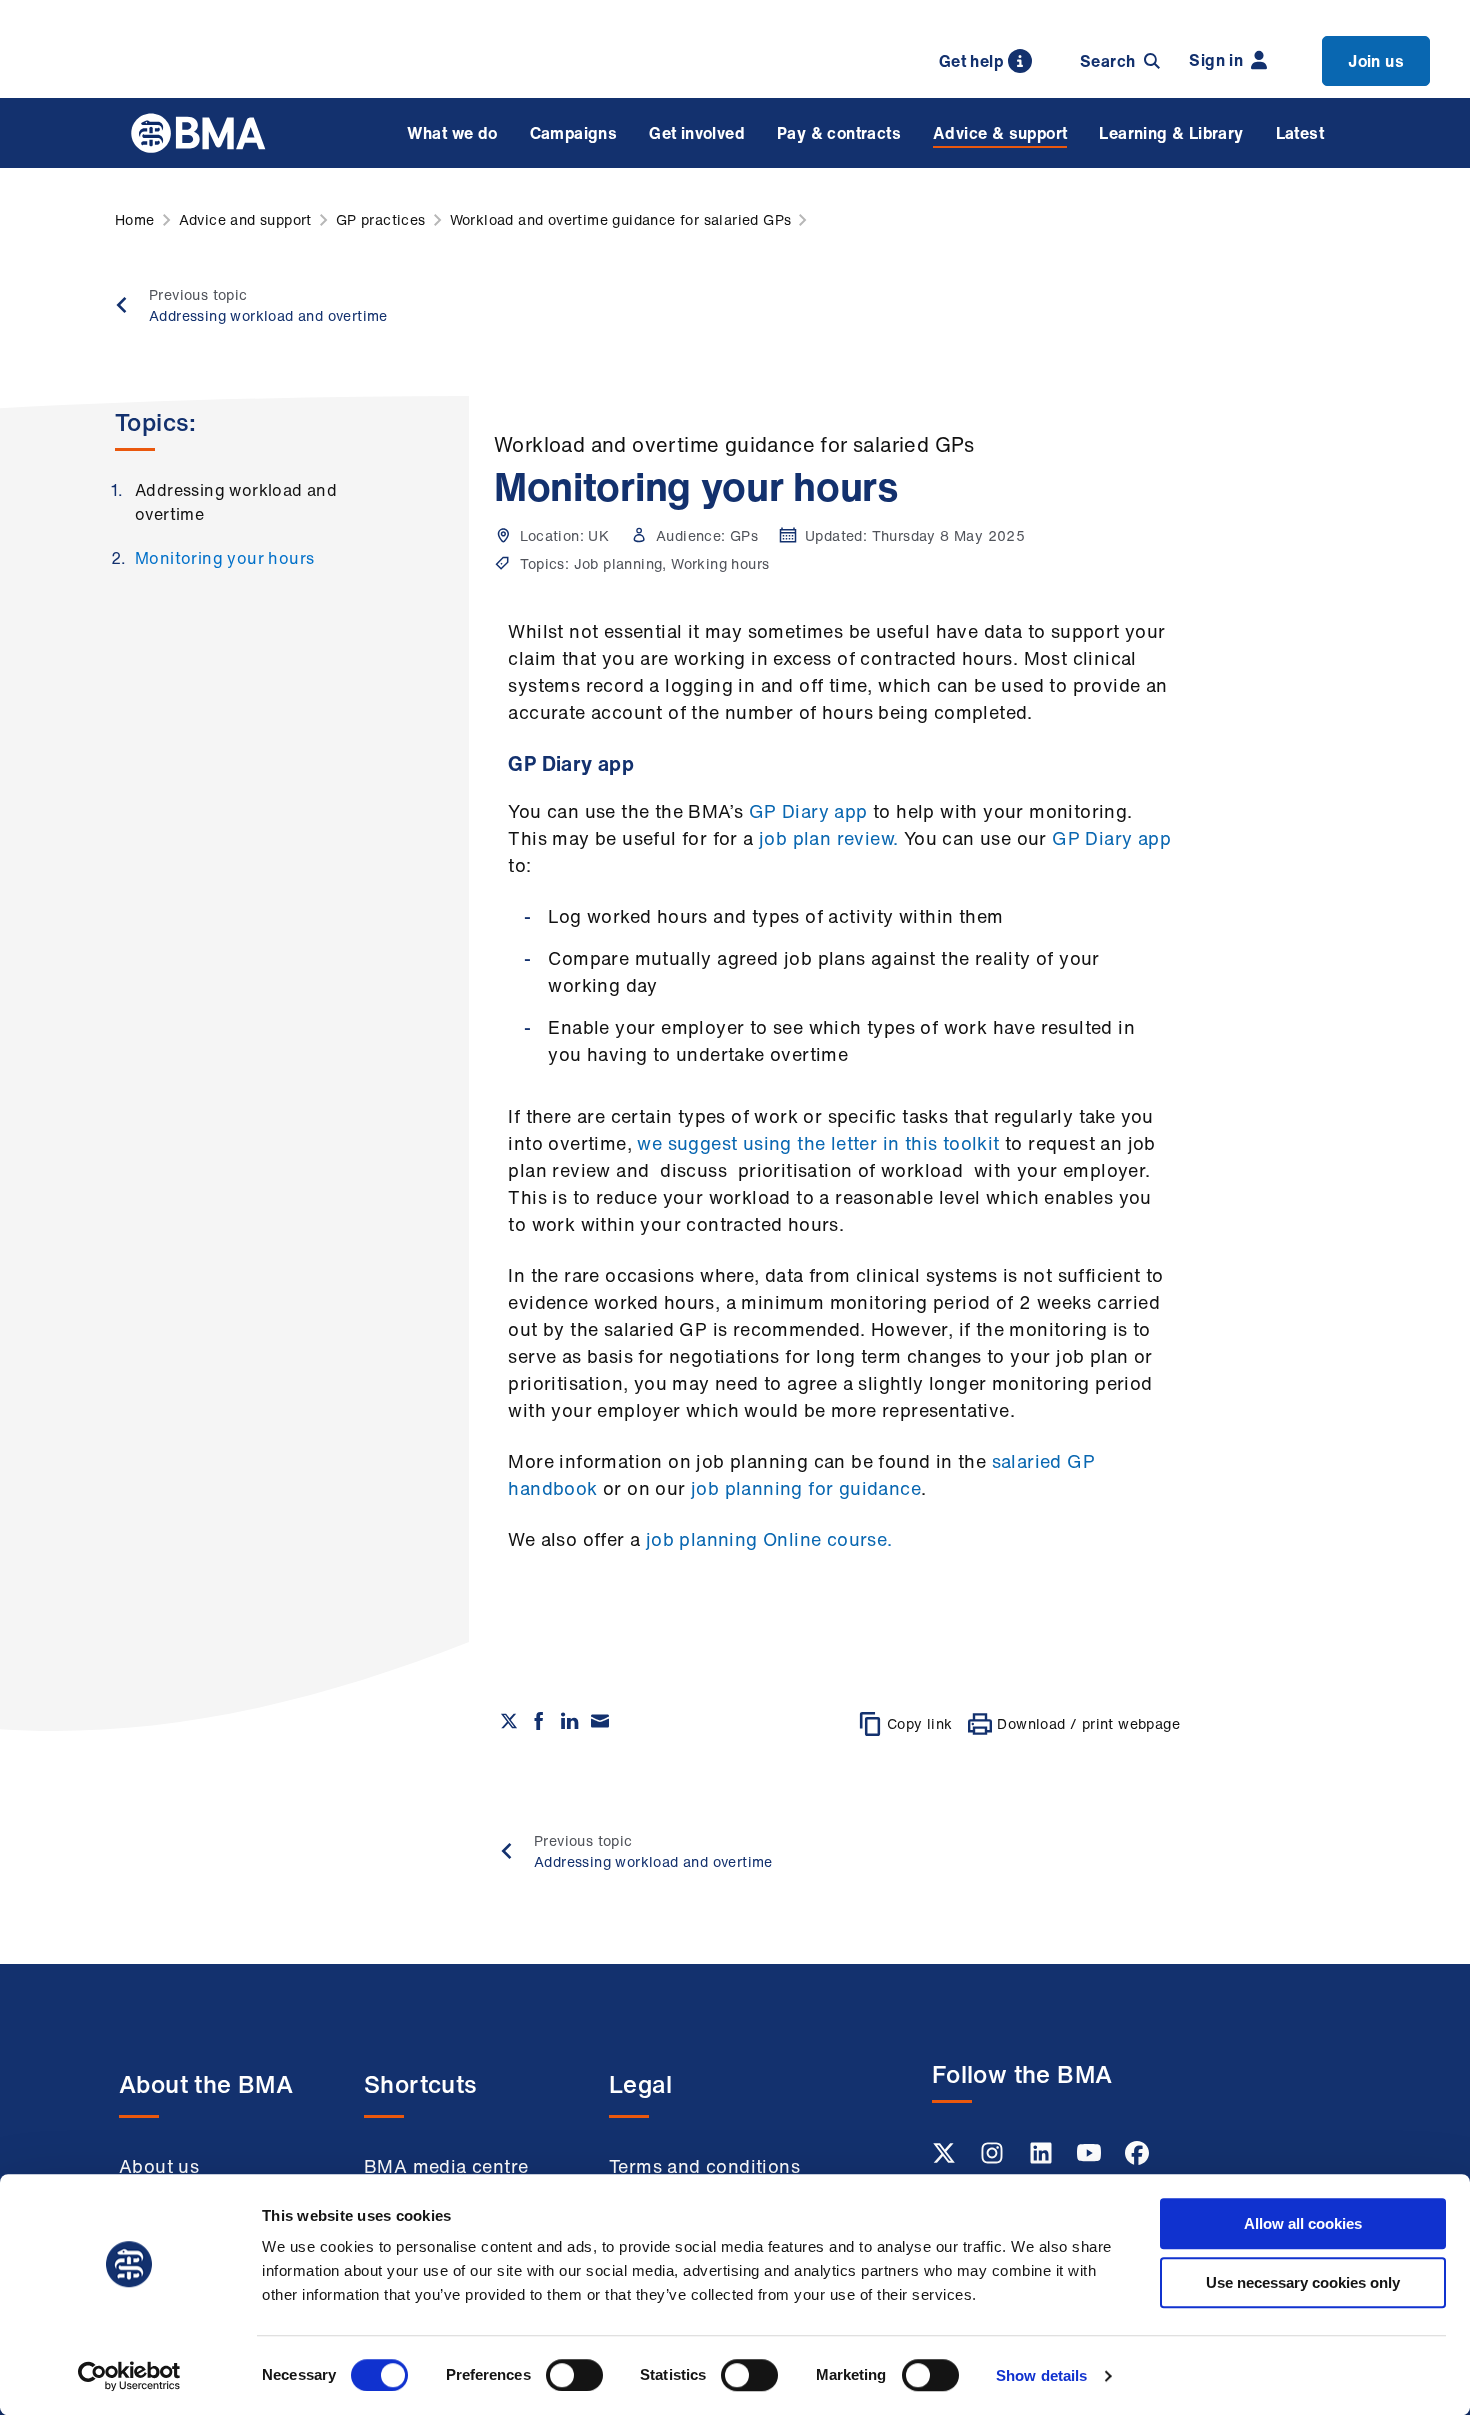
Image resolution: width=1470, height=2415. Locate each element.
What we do (452, 133)
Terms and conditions (704, 2166)
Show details (1041, 2375)
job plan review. (826, 838)
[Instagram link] (994, 2159)
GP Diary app (808, 811)
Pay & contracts (839, 133)
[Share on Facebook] (539, 1721)
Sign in (1216, 60)
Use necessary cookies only (1303, 2282)
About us (159, 2166)
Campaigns (574, 133)
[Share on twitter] (509, 1721)
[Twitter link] (946, 2159)
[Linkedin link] (1043, 2159)
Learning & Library (1171, 133)
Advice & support (1000, 133)
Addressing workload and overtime (236, 502)
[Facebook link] (1137, 2159)
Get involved (697, 133)
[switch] (574, 2375)
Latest (1300, 133)
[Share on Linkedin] (570, 1721)
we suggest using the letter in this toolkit (818, 1143)
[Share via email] (600, 1721)
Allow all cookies (1303, 2223)
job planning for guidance (806, 1488)
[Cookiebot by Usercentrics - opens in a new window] (129, 2376)
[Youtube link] (1091, 2159)
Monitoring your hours (224, 558)
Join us (1376, 61)
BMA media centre (446, 2166)
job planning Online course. (769, 1539)
